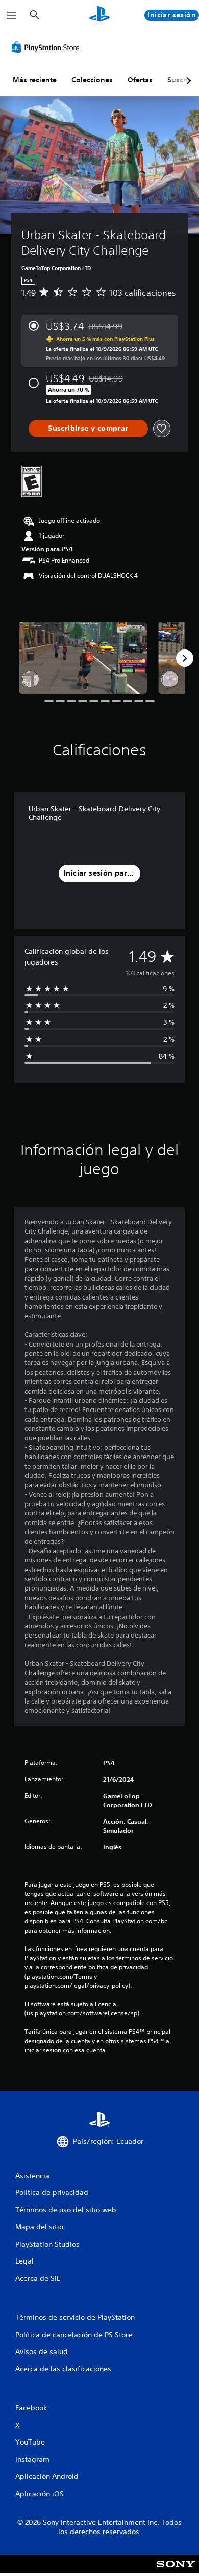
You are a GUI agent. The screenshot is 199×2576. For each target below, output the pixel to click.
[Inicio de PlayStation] (99, 15)
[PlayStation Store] (47, 47)
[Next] (185, 658)
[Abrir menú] (12, 15)
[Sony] (176, 2571)
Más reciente (35, 80)
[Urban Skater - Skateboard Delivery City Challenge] (83, 658)
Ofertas (140, 80)
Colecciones (92, 80)
